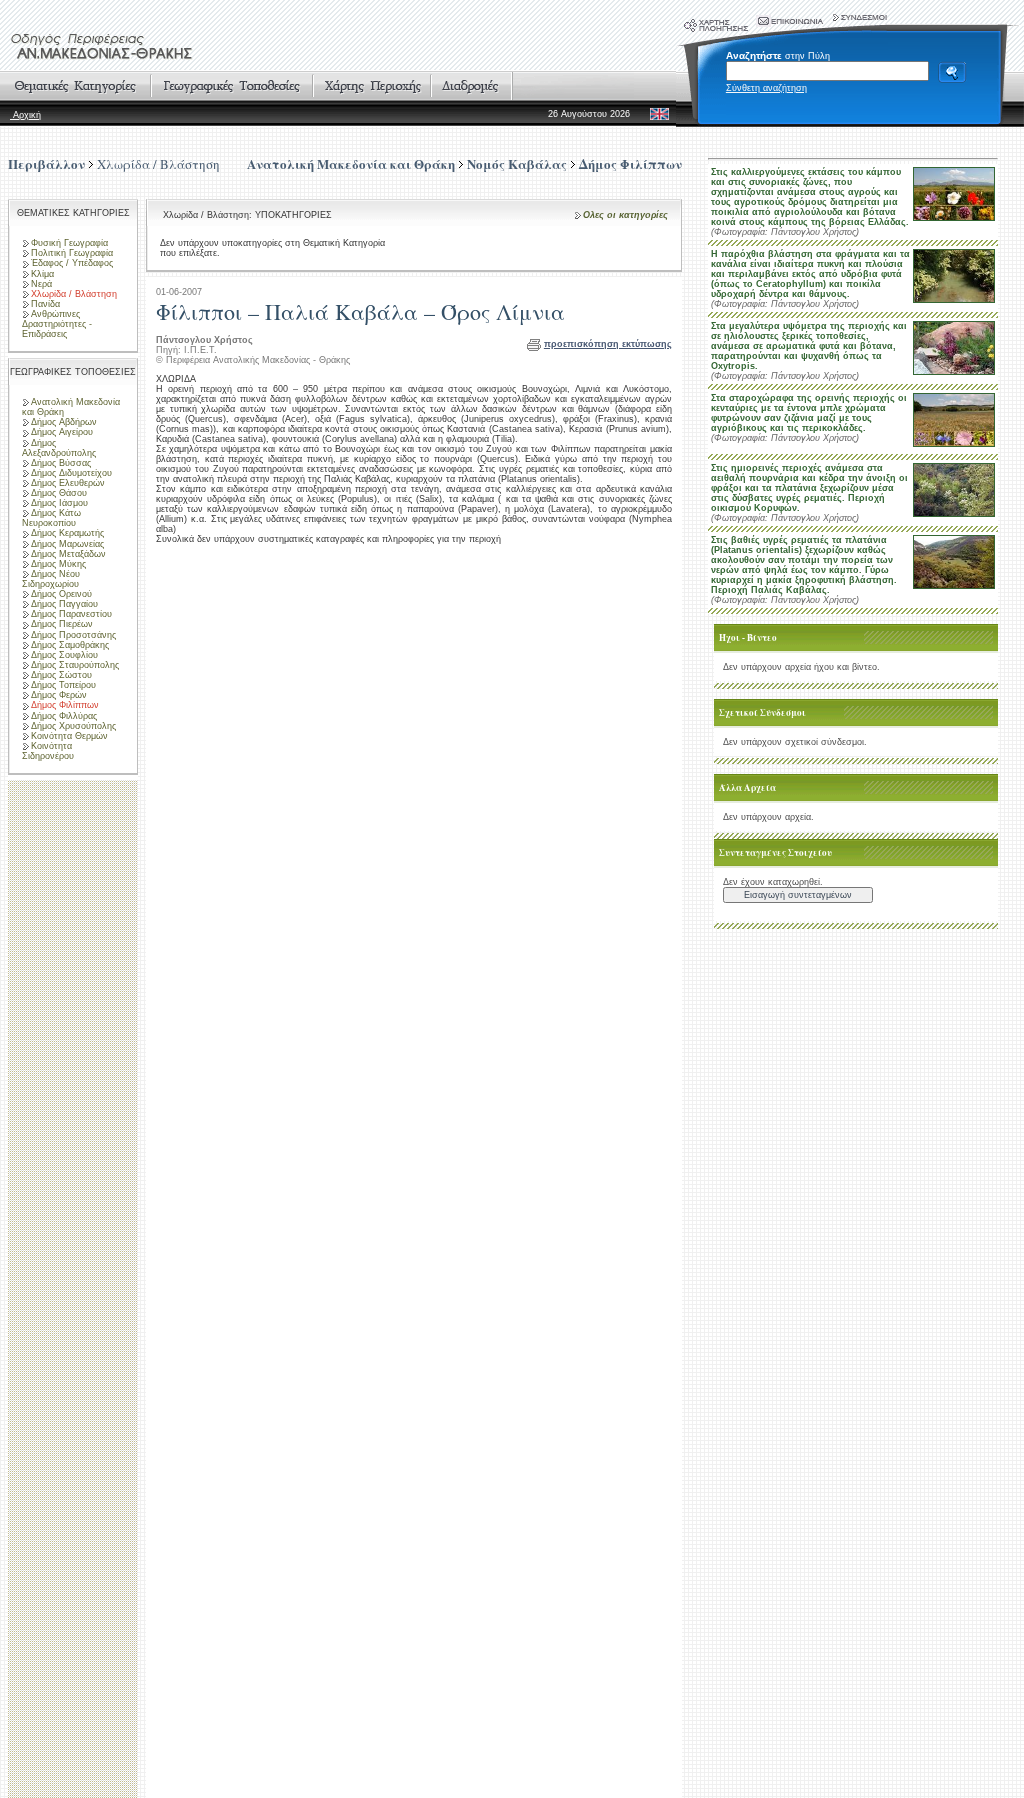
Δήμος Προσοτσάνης (73, 635)
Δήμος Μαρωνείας (67, 544)
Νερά (41, 284)
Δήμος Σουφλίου (64, 655)
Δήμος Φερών (59, 695)
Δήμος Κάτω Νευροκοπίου (51, 518)
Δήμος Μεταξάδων (68, 554)
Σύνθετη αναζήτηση (766, 88)
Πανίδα (45, 304)
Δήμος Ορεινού (61, 594)
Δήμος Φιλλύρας (64, 716)
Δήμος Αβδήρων (64, 422)
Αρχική (25, 115)
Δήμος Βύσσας (61, 463)
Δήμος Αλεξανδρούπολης (59, 448)
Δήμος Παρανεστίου (71, 614)
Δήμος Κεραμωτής (67, 533)
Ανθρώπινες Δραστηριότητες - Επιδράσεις (57, 324)
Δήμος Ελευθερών (68, 483)
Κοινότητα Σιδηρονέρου (48, 751)
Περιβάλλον (46, 163)
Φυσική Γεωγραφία (69, 243)
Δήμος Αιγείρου (62, 432)
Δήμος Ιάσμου (59, 503)
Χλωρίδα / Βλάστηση (158, 164)
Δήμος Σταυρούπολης (75, 665)
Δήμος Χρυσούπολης (73, 726)
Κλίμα (42, 274)
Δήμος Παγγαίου (64, 604)
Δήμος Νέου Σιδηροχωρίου (51, 579)
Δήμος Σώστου (61, 675)
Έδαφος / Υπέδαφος (72, 263)
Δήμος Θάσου (59, 493)
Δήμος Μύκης (58, 564)
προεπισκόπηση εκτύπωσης (608, 344)
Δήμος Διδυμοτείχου (71, 473)
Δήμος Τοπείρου (63, 685)
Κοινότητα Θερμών (69, 736)
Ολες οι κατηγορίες (625, 215)
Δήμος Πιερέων (62, 624)
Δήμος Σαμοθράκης (70, 645)
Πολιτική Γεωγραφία (72, 253)
